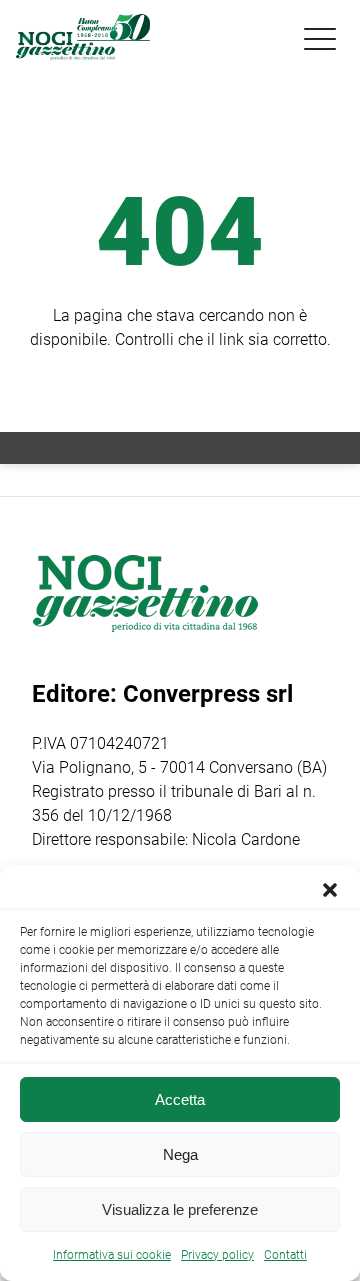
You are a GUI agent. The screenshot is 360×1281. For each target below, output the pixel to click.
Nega (180, 1154)
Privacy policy (217, 1255)
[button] (330, 890)
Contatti (285, 1255)
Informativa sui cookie (112, 1255)
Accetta (180, 1099)
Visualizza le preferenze (180, 1209)
